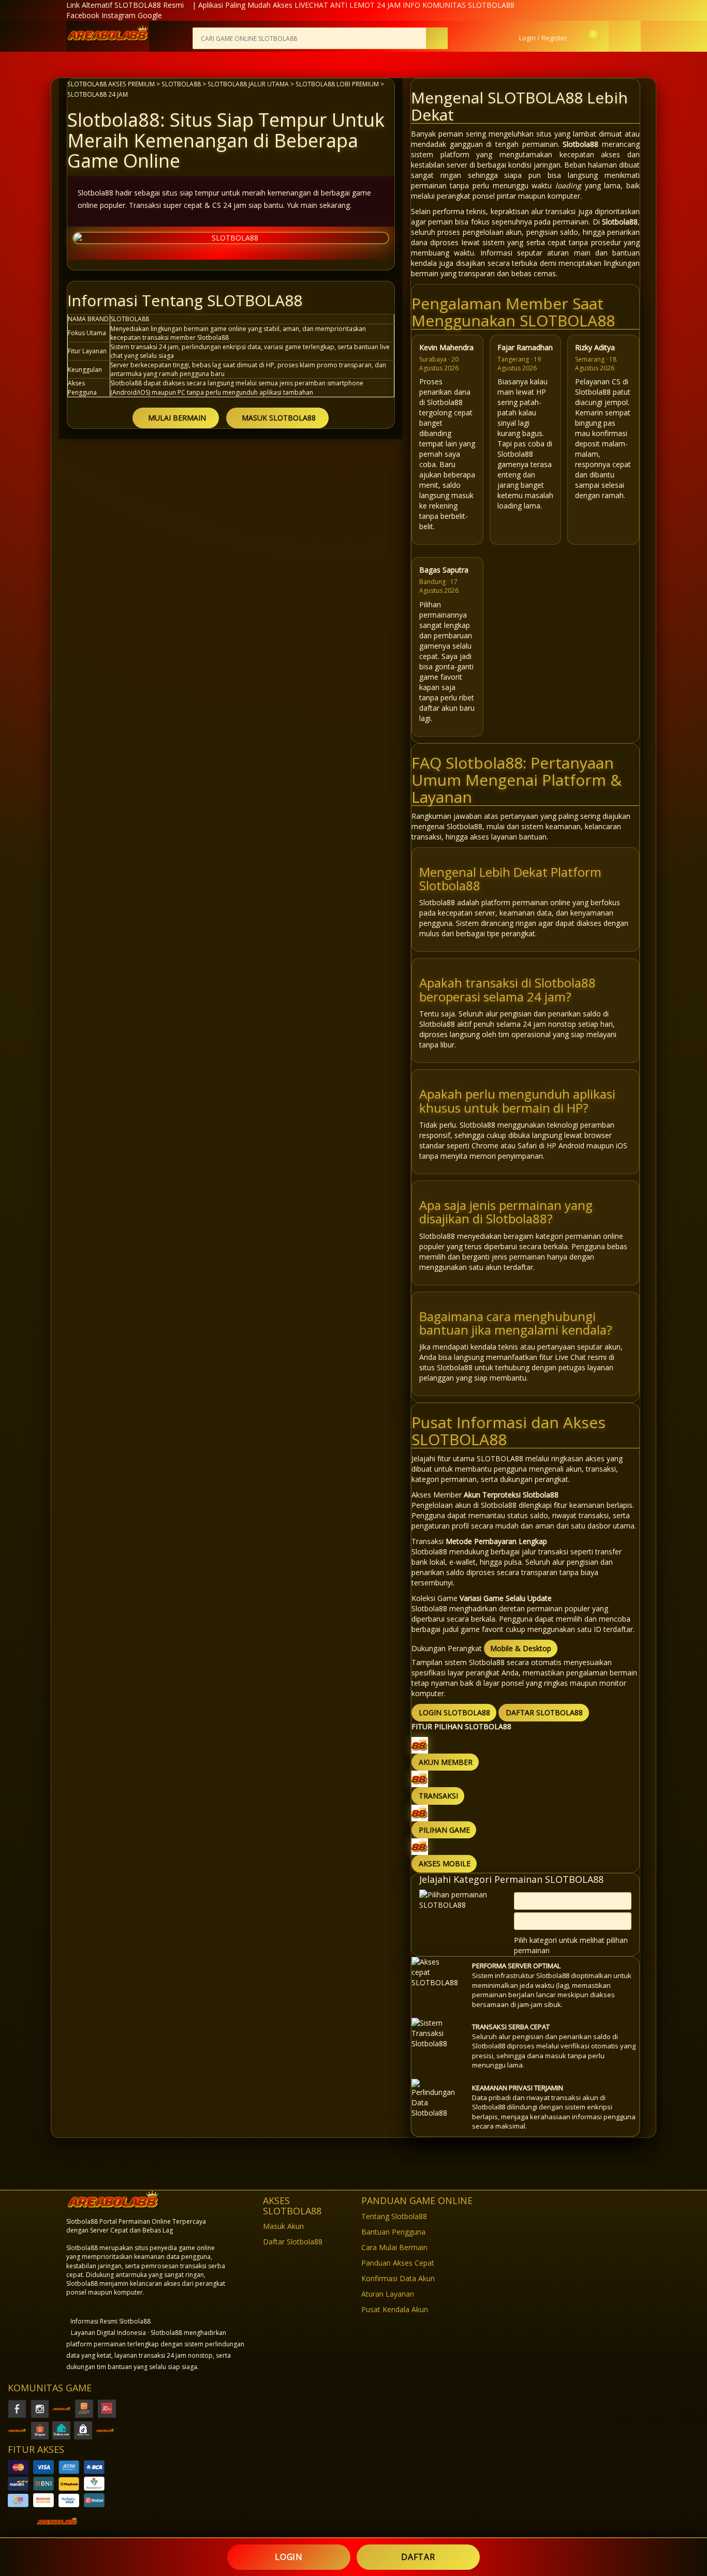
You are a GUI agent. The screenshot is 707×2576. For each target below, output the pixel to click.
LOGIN (289, 2557)
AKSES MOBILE (445, 1863)
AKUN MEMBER (446, 1762)
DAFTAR (418, 2557)
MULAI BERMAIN (177, 418)
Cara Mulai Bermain (394, 2247)
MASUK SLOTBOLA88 (279, 418)
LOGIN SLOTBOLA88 (454, 1712)
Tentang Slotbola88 (394, 2216)
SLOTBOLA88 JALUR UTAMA (248, 84)
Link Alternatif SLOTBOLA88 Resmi (125, 5)
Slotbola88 (580, 144)
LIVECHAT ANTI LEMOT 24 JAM (348, 5)
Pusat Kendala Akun (395, 2309)
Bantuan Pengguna (393, 2232)
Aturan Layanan (388, 2294)
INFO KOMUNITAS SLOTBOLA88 (459, 5)
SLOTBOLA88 (181, 84)
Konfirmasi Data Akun (398, 2278)
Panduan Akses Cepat (398, 2263)
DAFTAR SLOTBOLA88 (544, 1712)
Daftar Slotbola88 (293, 2242)
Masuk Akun (283, 2226)
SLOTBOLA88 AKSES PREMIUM (111, 84)
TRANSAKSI (438, 1796)
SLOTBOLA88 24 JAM (98, 94)
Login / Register (542, 38)
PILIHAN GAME (444, 1830)
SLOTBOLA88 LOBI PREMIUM (337, 84)
